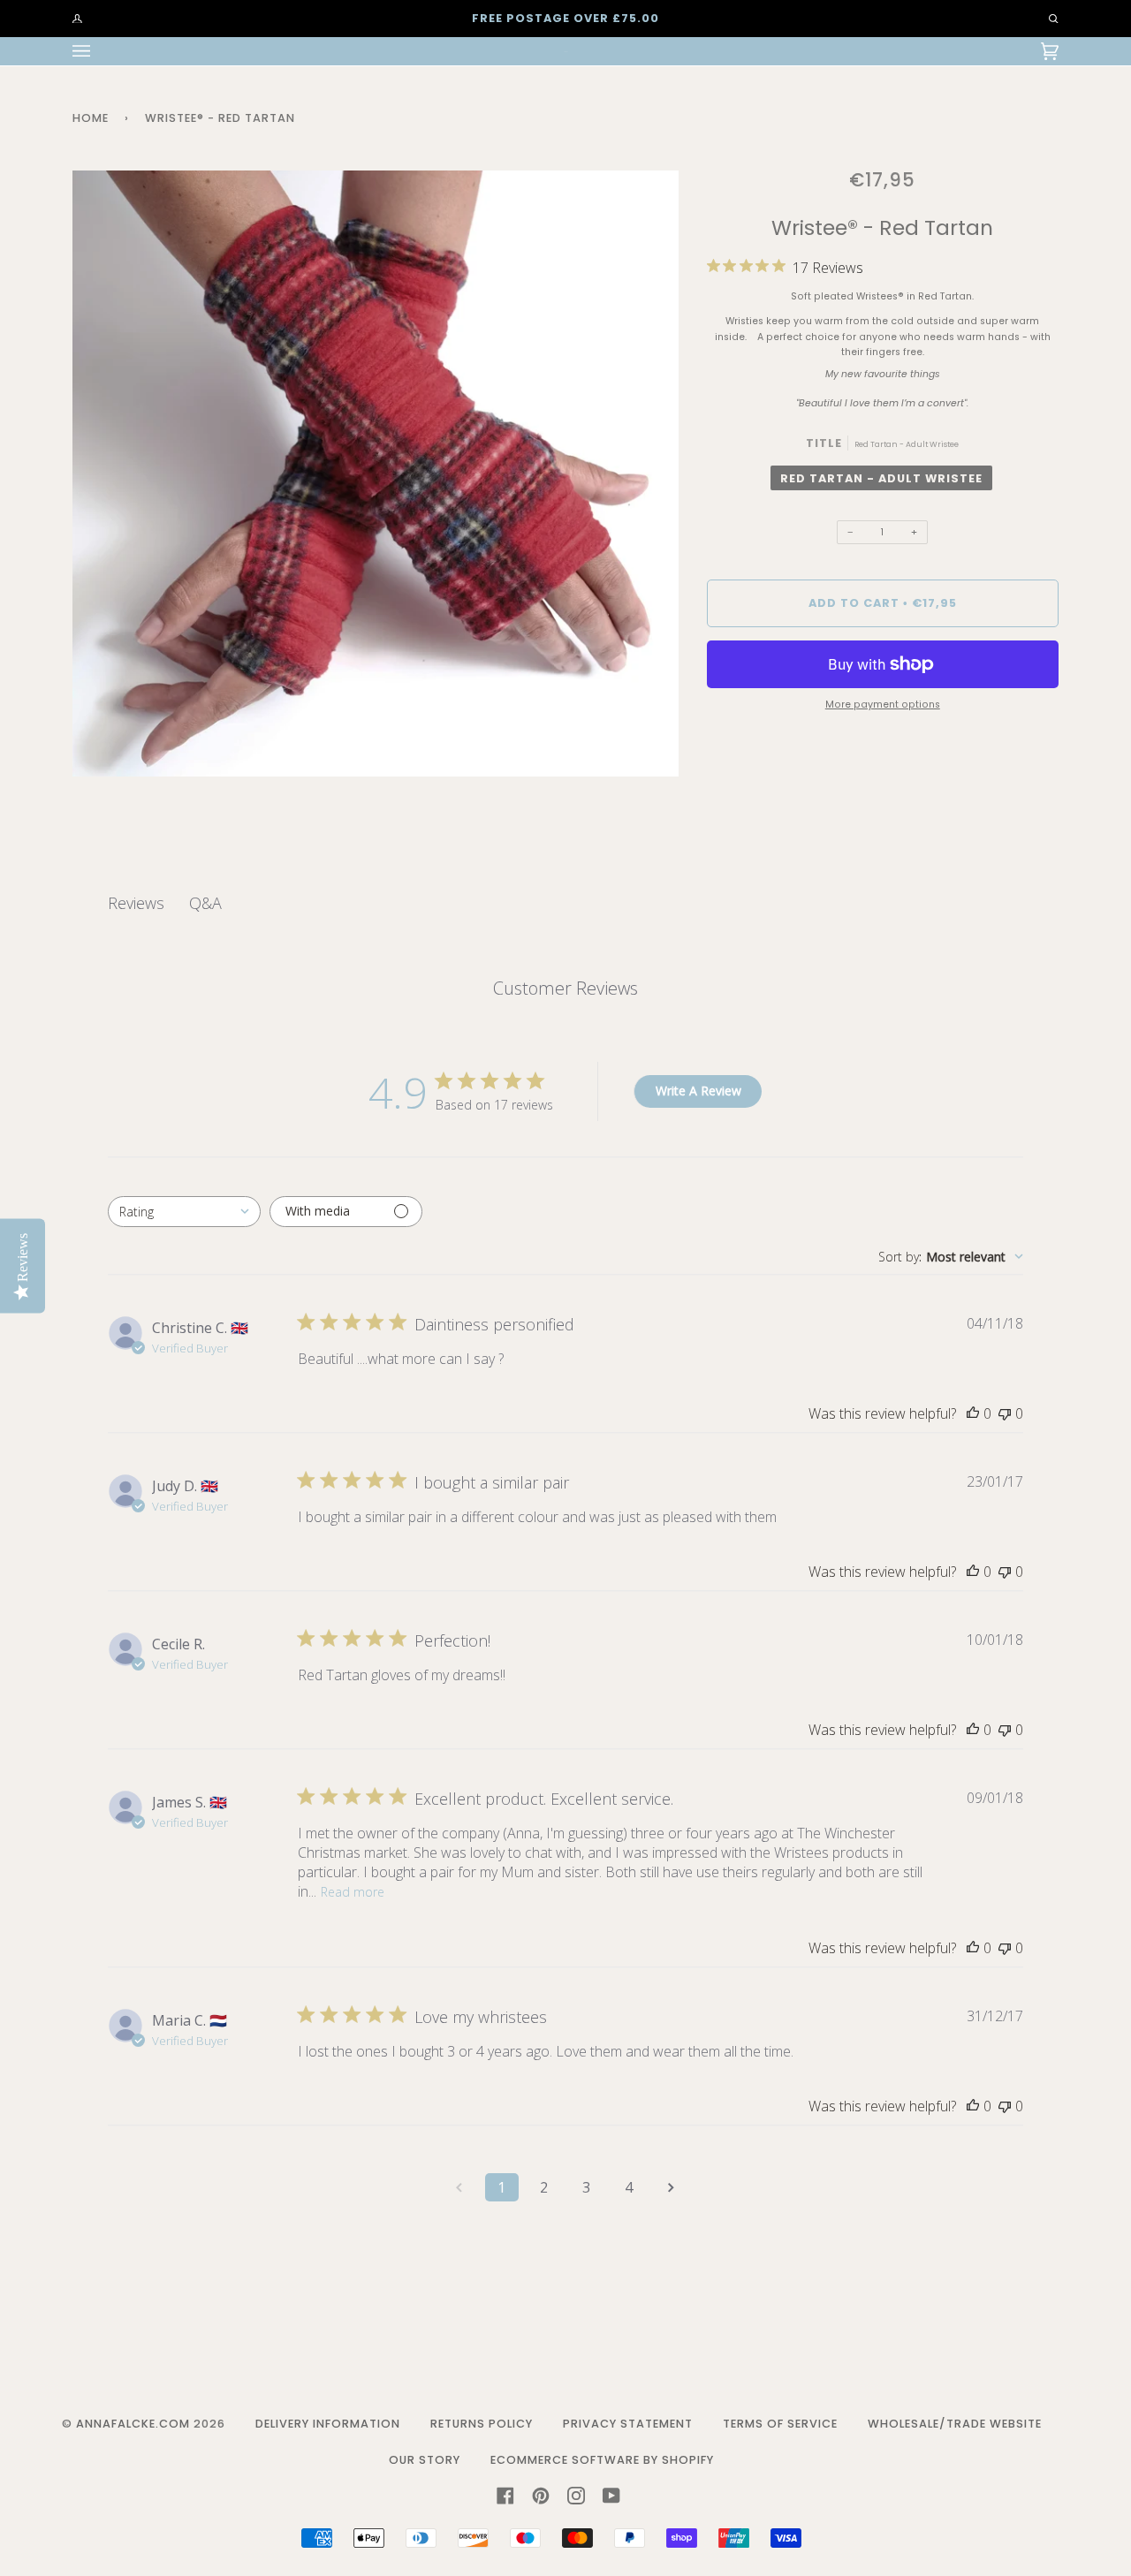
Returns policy (482, 2424)
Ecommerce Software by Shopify (602, 2460)
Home (91, 118)
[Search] (1045, 19)
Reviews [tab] (136, 903)
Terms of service (780, 2424)
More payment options (883, 705)
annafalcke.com (133, 2424)
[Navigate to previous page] (459, 2187)
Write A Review (698, 1091)
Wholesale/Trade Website (955, 2424)
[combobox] (184, 1212)
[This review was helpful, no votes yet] (973, 1413)
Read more (353, 1892)
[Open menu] (99, 51)
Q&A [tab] (205, 903)
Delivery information (328, 2424)
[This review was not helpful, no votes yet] (1005, 1413)
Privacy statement (628, 2424)
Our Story (425, 2460)
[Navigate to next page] (672, 2187)
